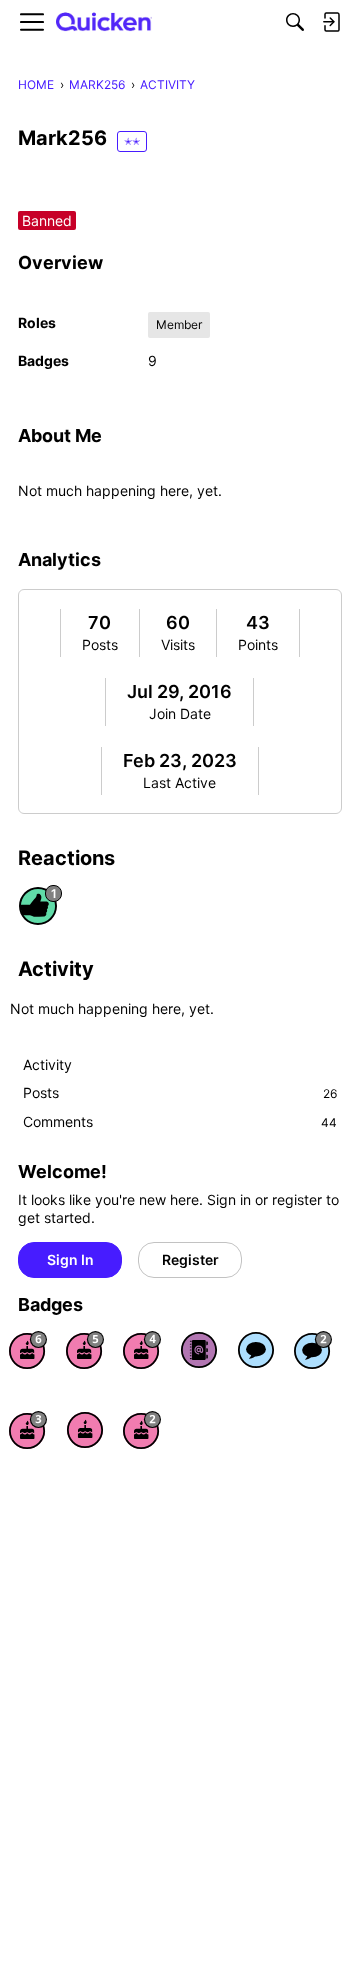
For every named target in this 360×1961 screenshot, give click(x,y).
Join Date (180, 713)
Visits (178, 644)
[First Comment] (256, 1350)
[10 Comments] (313, 1350)
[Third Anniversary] (28, 1430)
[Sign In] (331, 22)
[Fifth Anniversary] (85, 1350)
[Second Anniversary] (142, 1430)
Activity (47, 1064)
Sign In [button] (70, 1259)
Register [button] (190, 1259)
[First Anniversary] (85, 1430)
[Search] (295, 22)
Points (258, 644)
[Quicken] (104, 22)
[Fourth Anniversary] (142, 1350)
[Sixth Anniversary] (28, 1350)
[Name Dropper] (199, 1350)
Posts (100, 644)
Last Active (179, 782)
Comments (180, 1121)
